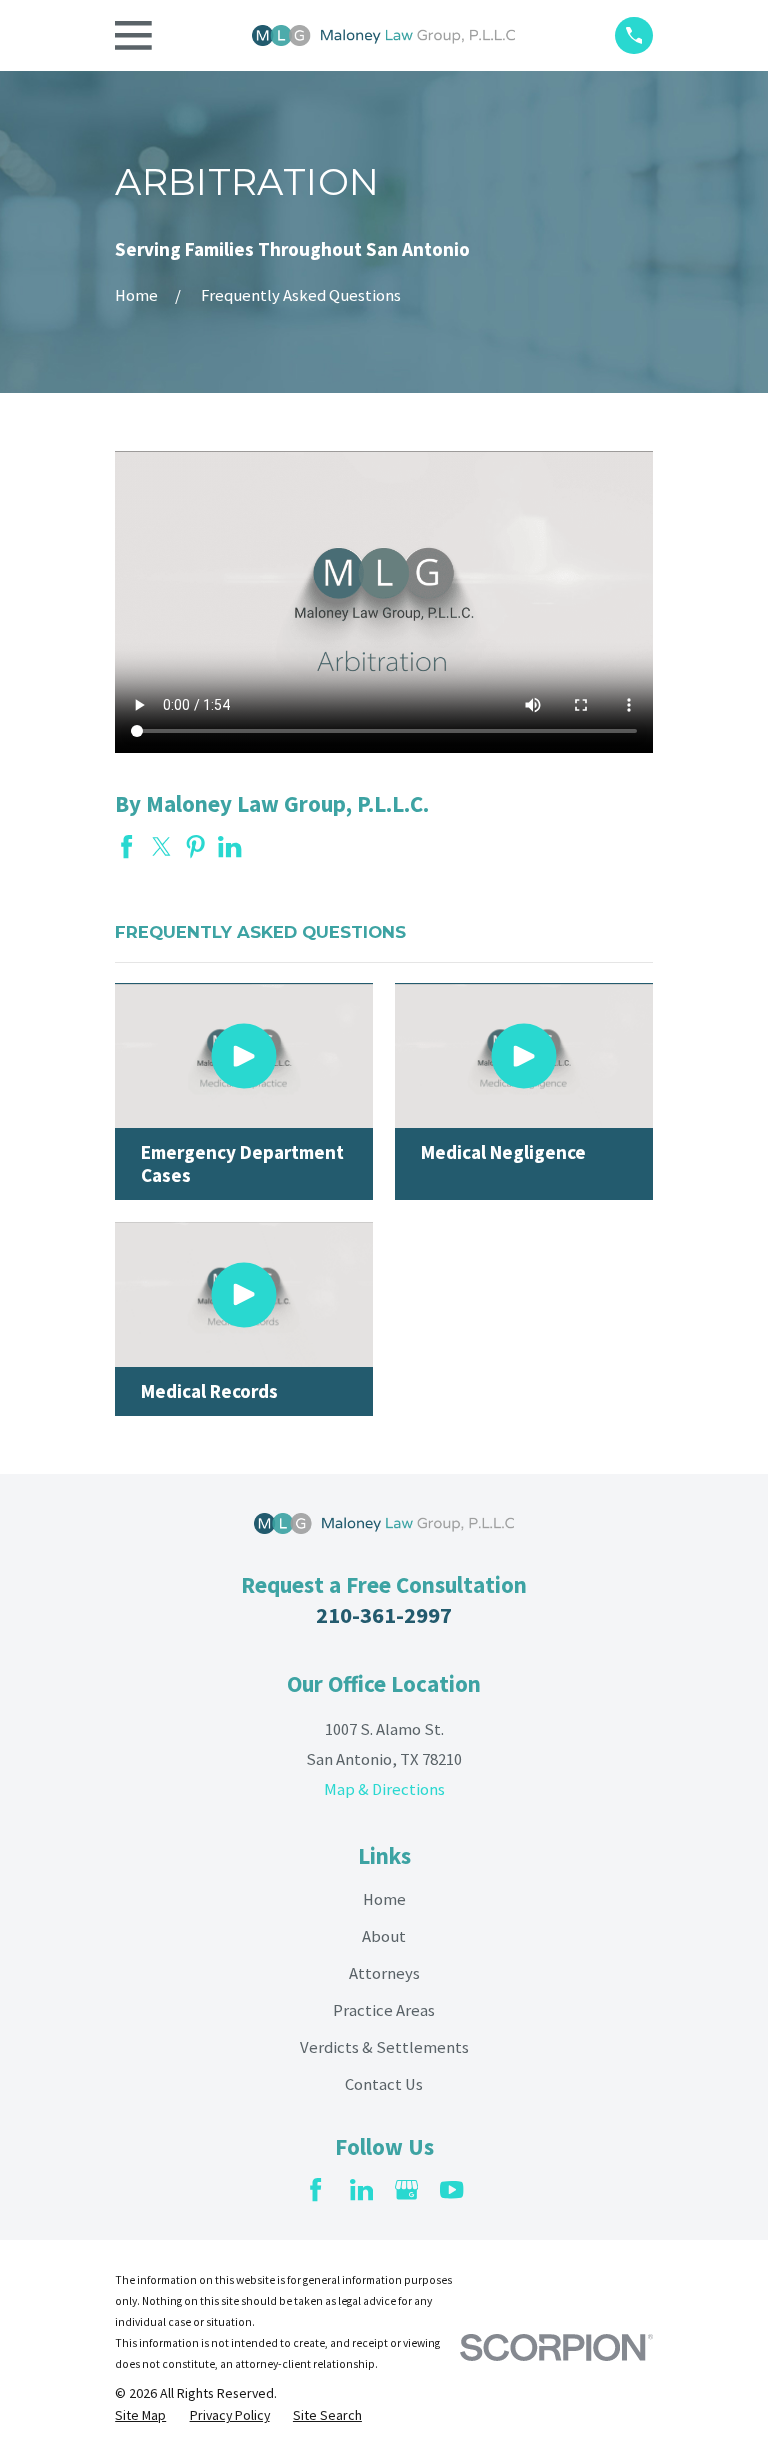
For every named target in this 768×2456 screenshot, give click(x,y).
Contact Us (384, 2084)
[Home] (383, 36)
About (384, 1936)
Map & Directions (384, 1789)
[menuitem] (140, 2415)
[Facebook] (315, 2189)
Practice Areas (384, 2010)
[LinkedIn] (361, 2189)
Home (384, 1899)
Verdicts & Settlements (384, 2047)
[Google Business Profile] (406, 2189)
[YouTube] (451, 2189)
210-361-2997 (384, 1615)
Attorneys (384, 1973)
